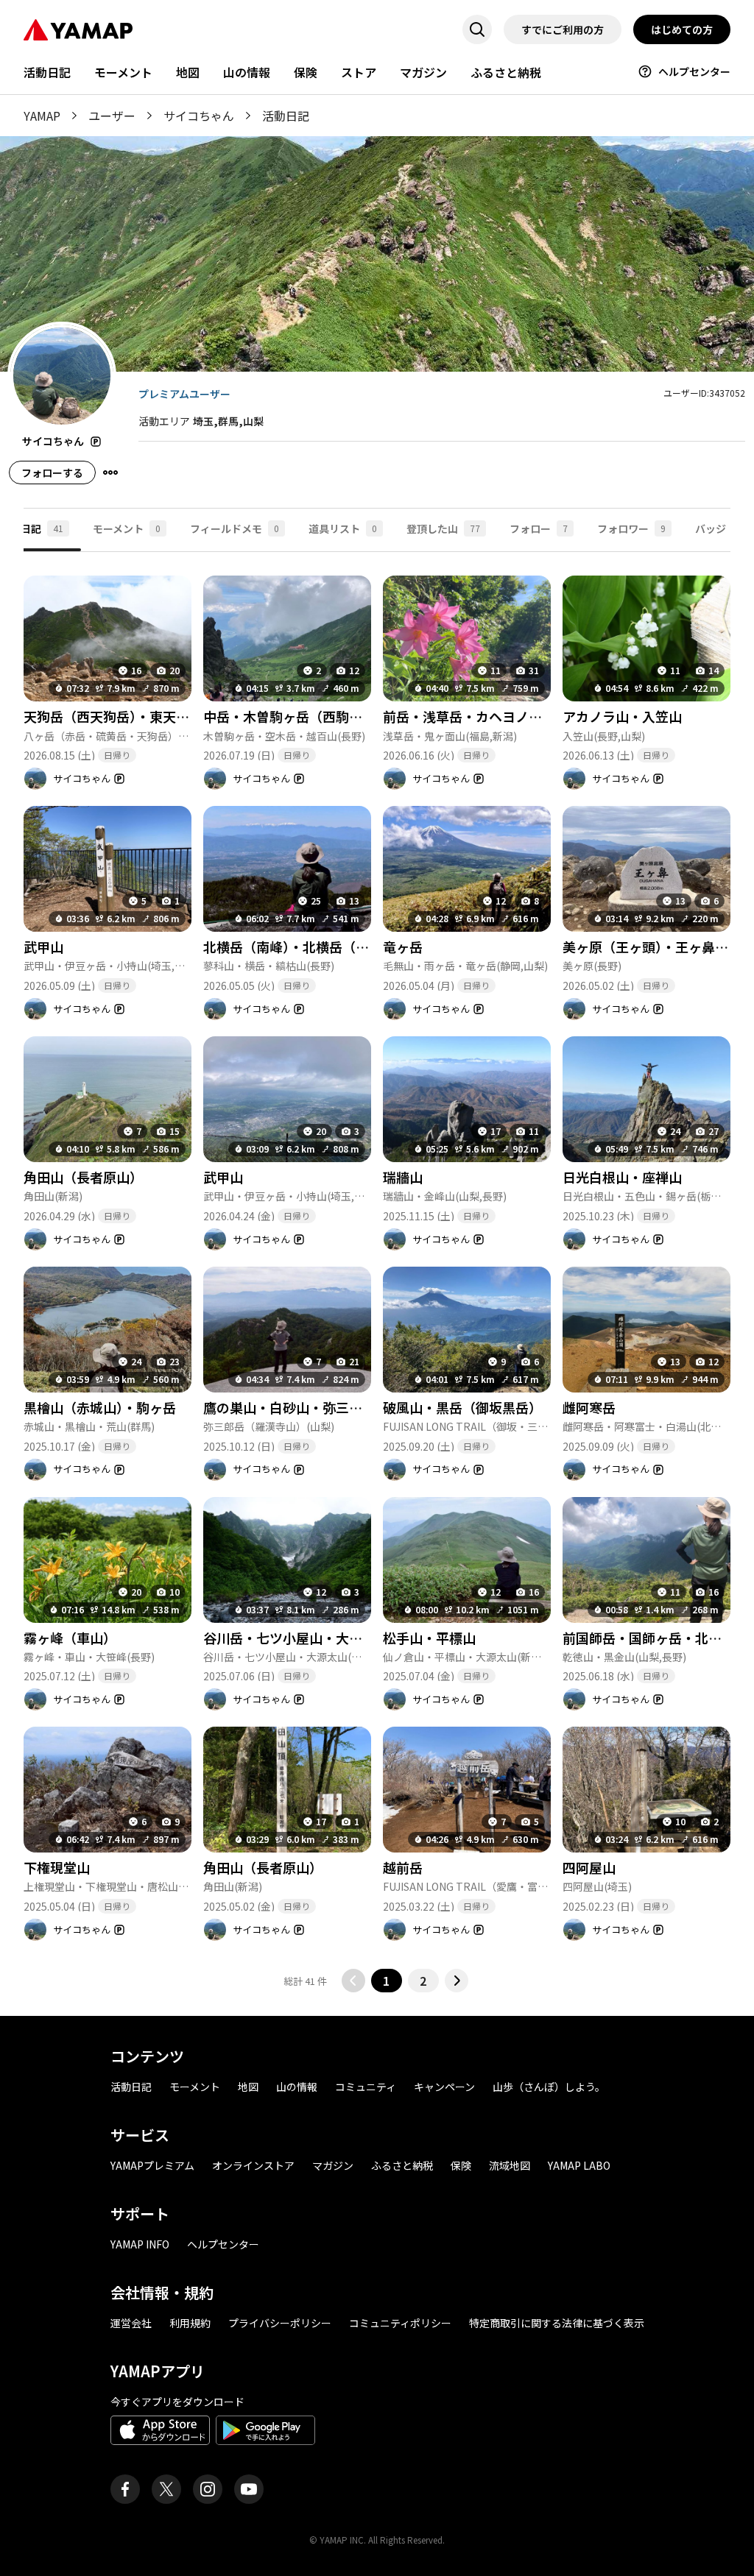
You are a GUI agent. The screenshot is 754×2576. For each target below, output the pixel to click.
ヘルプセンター (694, 71)
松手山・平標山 (429, 1638)
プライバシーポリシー (280, 2323)
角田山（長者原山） (83, 1177)
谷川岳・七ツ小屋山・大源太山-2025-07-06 (333, 1638)
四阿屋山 (589, 1867)
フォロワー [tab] (631, 528)
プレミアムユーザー (184, 394)
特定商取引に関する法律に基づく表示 (557, 2323)
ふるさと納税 (506, 72)
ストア (359, 72)
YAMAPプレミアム (152, 2165)
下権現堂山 (57, 1867)
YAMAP (42, 116)
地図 (188, 72)
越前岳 (403, 1867)
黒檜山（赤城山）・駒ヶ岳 (100, 1407)
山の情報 (247, 72)
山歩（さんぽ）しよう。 (549, 2087)
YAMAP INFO (140, 2244)
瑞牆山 (403, 1177)
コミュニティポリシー (400, 2323)
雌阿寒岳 (589, 1407)
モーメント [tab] (127, 528)
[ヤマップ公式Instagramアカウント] (208, 2489)
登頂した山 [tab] (443, 528)
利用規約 (190, 2323)
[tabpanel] (377, 1272)
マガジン (423, 72)
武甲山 (43, 946)
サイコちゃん (199, 116)
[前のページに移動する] (353, 1981)
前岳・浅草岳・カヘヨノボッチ (476, 716)
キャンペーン (444, 2087)
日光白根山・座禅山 (622, 1177)
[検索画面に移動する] (477, 29)
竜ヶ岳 (403, 946)
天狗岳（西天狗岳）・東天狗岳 (113, 716)
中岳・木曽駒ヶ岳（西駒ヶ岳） (296, 716)
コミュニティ (366, 2087)
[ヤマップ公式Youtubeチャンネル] (249, 2489)
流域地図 (510, 2165)
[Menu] (110, 473)
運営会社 (131, 2323)
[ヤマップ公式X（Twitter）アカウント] (166, 2489)
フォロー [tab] (539, 528)
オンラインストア (253, 2165)
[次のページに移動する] (457, 1981)
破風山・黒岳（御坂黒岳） (462, 1407)
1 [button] (386, 1981)
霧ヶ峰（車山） (70, 1638)
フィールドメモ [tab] (235, 528)
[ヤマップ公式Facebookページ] (125, 2489)
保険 (306, 72)
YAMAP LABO (579, 2165)
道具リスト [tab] (343, 528)
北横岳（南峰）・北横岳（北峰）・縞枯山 (323, 946)
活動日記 (47, 72)
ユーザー (112, 116)
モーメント (123, 72)
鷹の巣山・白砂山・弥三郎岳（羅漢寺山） (329, 1407)
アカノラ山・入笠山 (622, 716)
